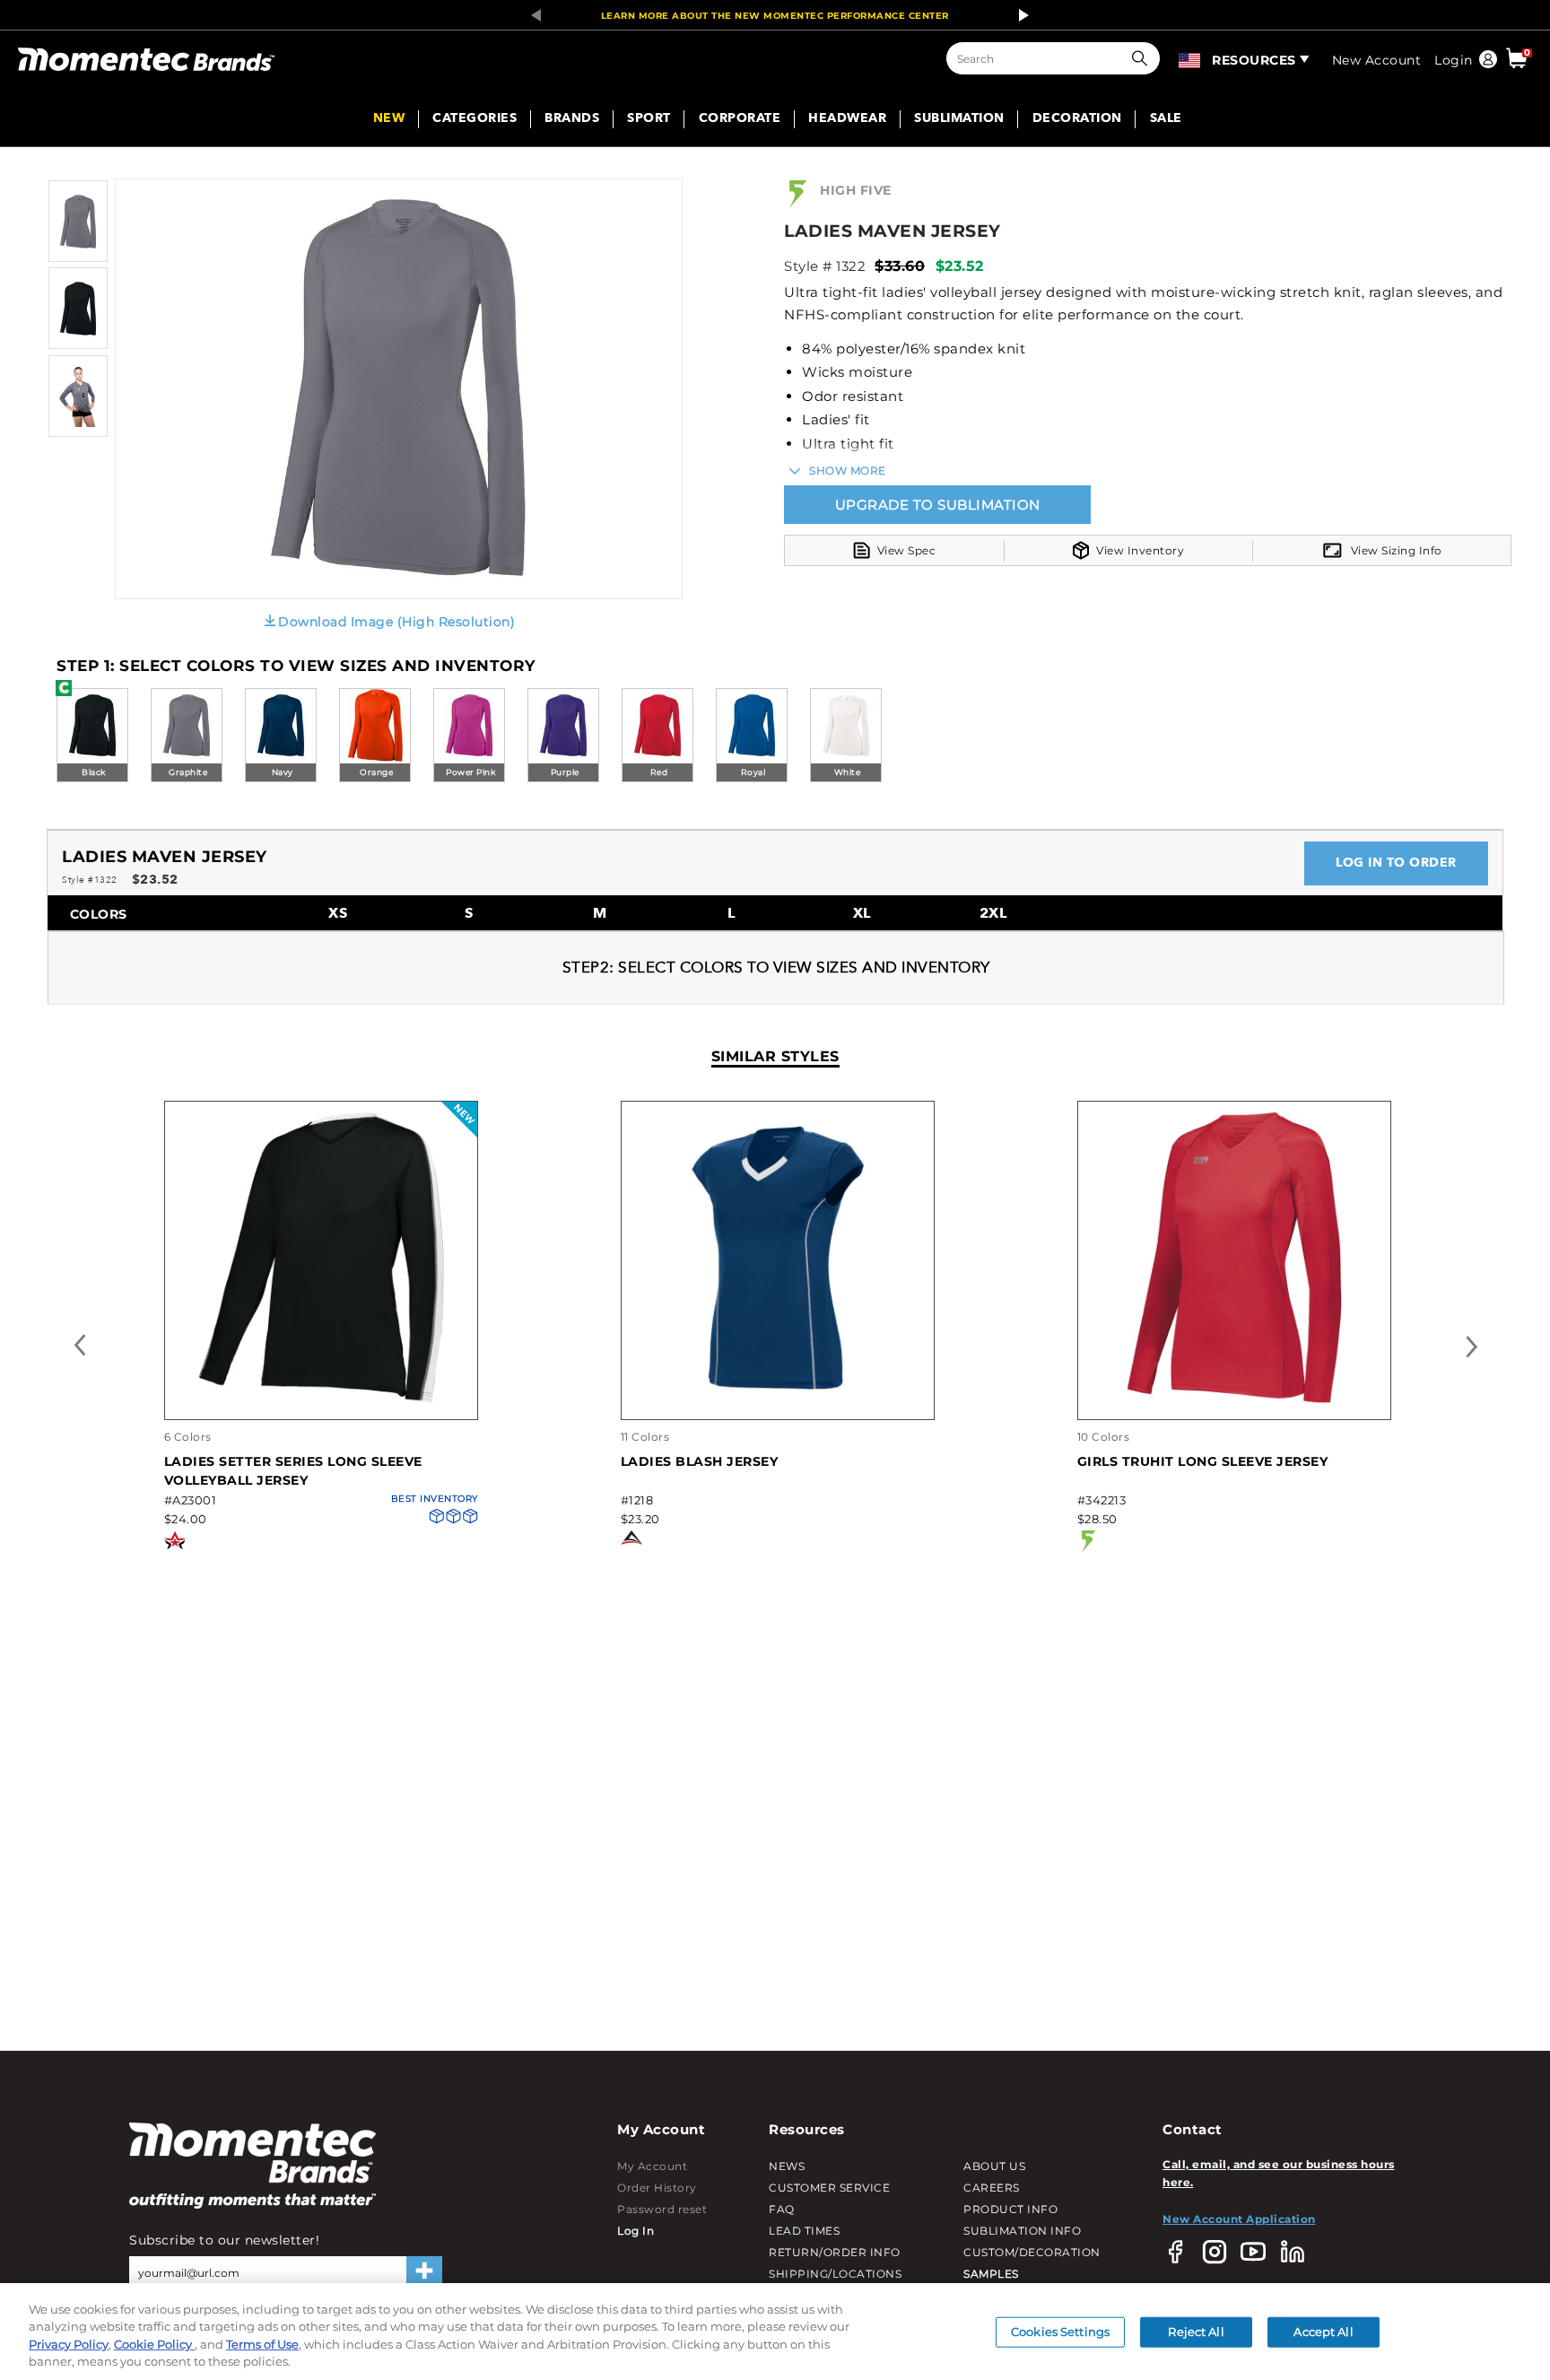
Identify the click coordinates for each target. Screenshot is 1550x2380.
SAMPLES (991, 2274)
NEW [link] (389, 119)
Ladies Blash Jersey (700, 1461)
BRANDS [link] (572, 119)
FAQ (782, 2209)
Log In (636, 2231)
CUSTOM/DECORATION (1032, 2252)
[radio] (92, 737)
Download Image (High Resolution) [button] (396, 622)
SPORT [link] (649, 119)
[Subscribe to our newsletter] (424, 2272)
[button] (1144, 58)
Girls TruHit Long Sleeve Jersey (1203, 1461)
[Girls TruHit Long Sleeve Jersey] (1234, 1401)
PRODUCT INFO (1010, 2209)
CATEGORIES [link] (475, 119)
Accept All (1323, 2332)
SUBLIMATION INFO (1022, 2231)
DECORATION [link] (1077, 119)
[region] (775, 2332)
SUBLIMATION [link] (959, 119)
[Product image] (78, 258)
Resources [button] (1254, 60)
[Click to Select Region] (1191, 58)
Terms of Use (262, 2344)
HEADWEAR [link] (847, 119)
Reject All (1196, 2332)
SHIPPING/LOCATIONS (835, 2274)
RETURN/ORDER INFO (835, 2252)
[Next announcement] (1019, 15)
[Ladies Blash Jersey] (778, 1401)
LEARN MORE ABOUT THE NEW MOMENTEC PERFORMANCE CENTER (775, 16)
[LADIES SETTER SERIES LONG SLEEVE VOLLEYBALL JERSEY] (321, 1401)
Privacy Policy (69, 2344)
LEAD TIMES (804, 2231)
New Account (1377, 60)
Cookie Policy (154, 2344)
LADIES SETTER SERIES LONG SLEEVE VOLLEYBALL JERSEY (293, 1471)
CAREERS (992, 2188)
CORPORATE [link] (740, 119)
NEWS (787, 2166)
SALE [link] (1166, 119)
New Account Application (1239, 2219)
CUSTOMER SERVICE (829, 2188)
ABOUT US (994, 2166)
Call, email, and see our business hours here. (1279, 2173)
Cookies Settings (1060, 2332)
